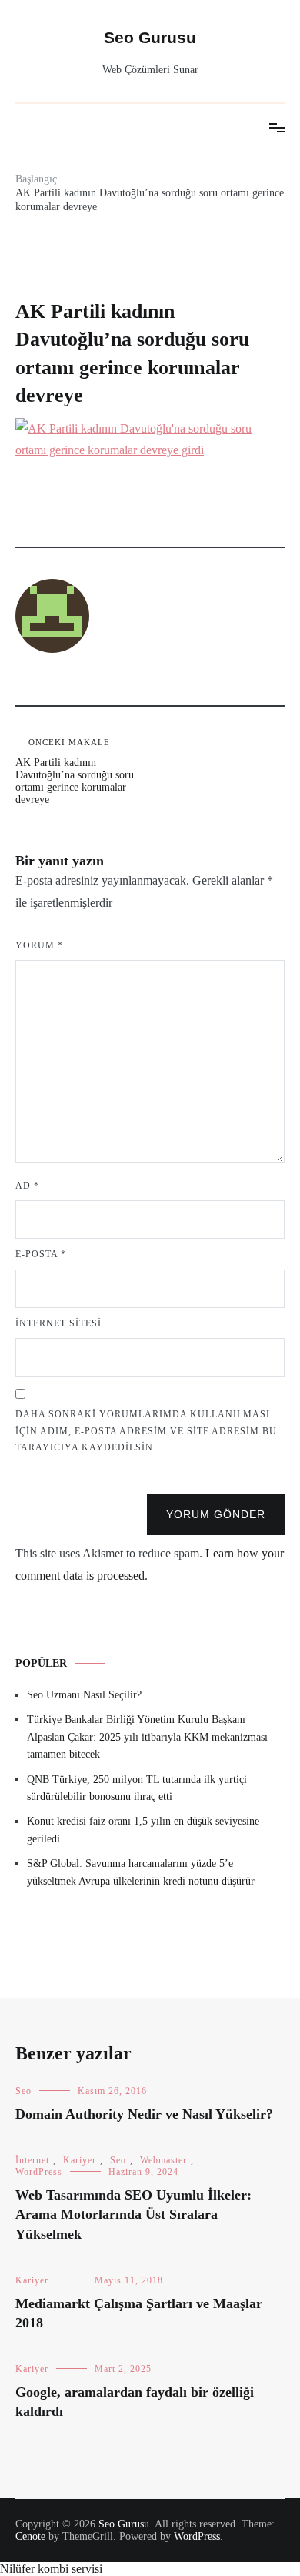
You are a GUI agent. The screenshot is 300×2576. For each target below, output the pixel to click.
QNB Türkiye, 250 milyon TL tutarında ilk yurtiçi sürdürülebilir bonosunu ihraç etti (137, 1788)
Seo (23, 2091)
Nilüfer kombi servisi (51, 2569)
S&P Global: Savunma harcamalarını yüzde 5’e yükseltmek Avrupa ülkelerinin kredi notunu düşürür (141, 1872)
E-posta (41, 1254)
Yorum (39, 945)
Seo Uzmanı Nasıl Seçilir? (84, 1695)
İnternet (32, 2160)
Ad (27, 1186)
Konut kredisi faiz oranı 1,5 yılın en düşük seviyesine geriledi (143, 1830)
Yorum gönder (216, 1514)
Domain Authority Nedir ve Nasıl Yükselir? (144, 2114)
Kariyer (80, 2160)
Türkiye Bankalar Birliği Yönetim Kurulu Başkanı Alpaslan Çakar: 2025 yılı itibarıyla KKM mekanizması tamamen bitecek (147, 1737)
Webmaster (163, 2160)
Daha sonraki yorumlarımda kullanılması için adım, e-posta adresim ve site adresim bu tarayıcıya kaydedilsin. (146, 1431)
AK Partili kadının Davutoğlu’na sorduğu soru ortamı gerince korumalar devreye (75, 771)
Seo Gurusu (150, 37)
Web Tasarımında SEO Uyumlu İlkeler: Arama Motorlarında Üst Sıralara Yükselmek (133, 2214)
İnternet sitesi (58, 1323)
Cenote (30, 2536)
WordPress (39, 2172)
